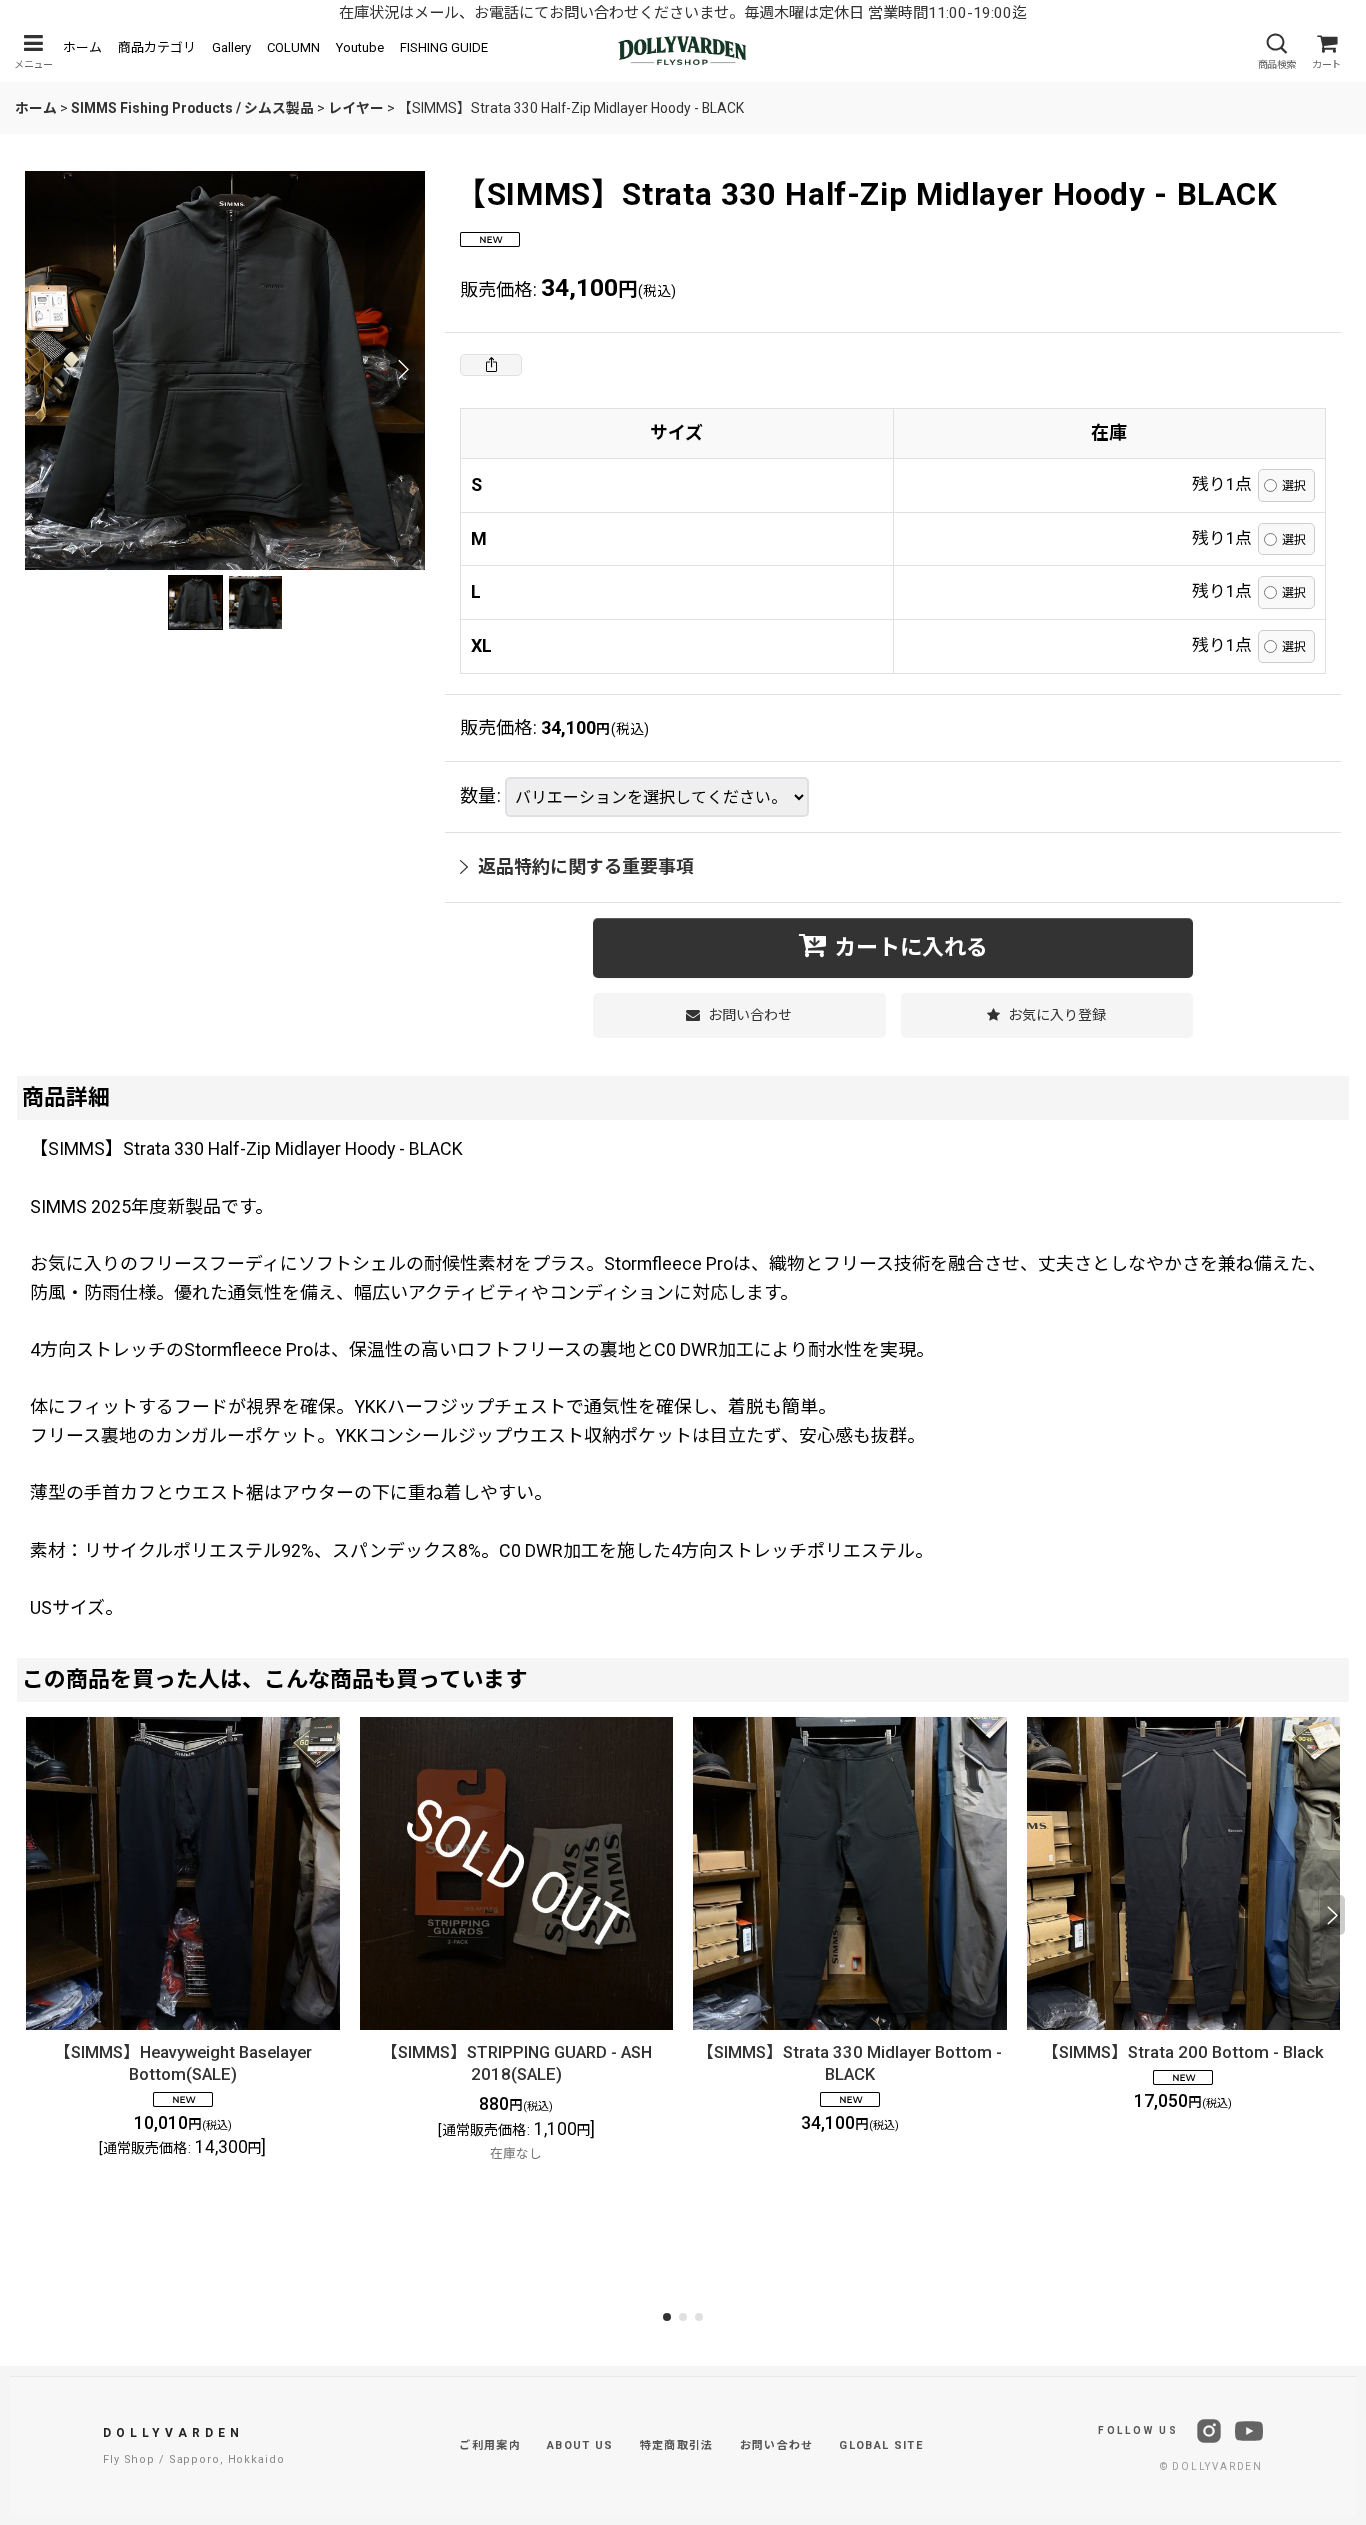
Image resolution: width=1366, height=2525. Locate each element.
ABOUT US (580, 2445)
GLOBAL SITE (881, 2445)
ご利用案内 (490, 2445)
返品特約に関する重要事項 (586, 866)
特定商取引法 (677, 2445)
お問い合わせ (777, 2445)
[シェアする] (491, 365)
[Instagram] (1209, 2431)
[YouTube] (1249, 2431)
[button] (33, 51)
